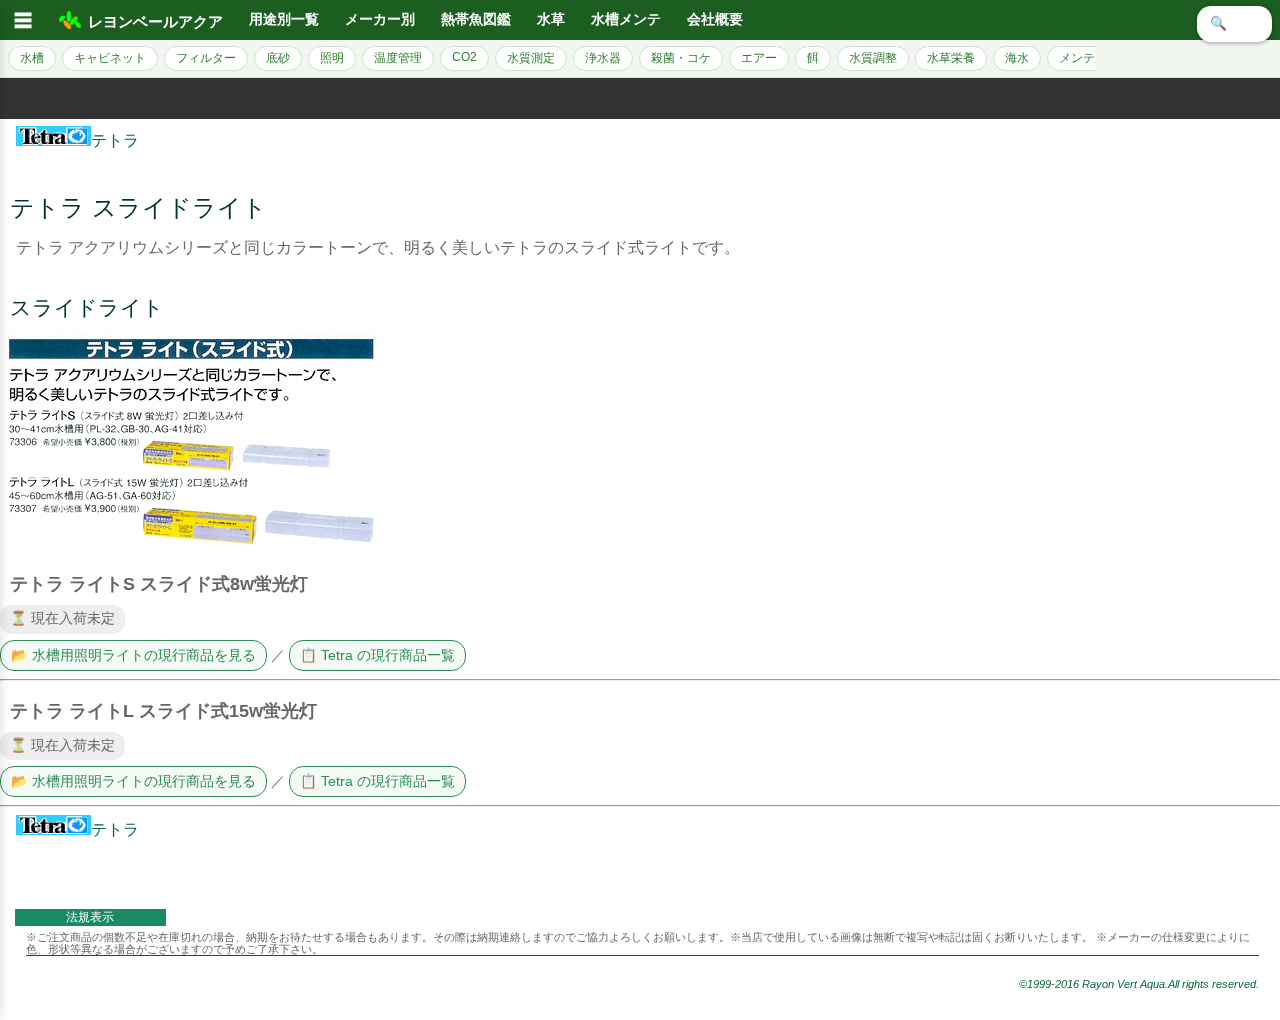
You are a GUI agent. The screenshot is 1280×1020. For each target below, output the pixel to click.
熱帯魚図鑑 (476, 19)
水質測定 (531, 58)
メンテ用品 (1089, 58)
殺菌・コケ (681, 58)
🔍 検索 (1234, 23)
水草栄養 (951, 58)
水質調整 (873, 58)
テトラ (115, 140)
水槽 (32, 58)
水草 (551, 19)
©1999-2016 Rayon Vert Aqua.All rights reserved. (1139, 984)
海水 (1017, 58)
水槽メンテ (626, 19)
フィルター (206, 58)
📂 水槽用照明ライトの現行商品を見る (133, 655)
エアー (759, 58)
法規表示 (90, 917)
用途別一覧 (284, 19)
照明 (332, 58)
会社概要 (715, 19)
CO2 (464, 57)
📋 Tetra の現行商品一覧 (377, 655)
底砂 (278, 58)
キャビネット (110, 58)
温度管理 (398, 58)
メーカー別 (380, 19)
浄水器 (603, 58)
